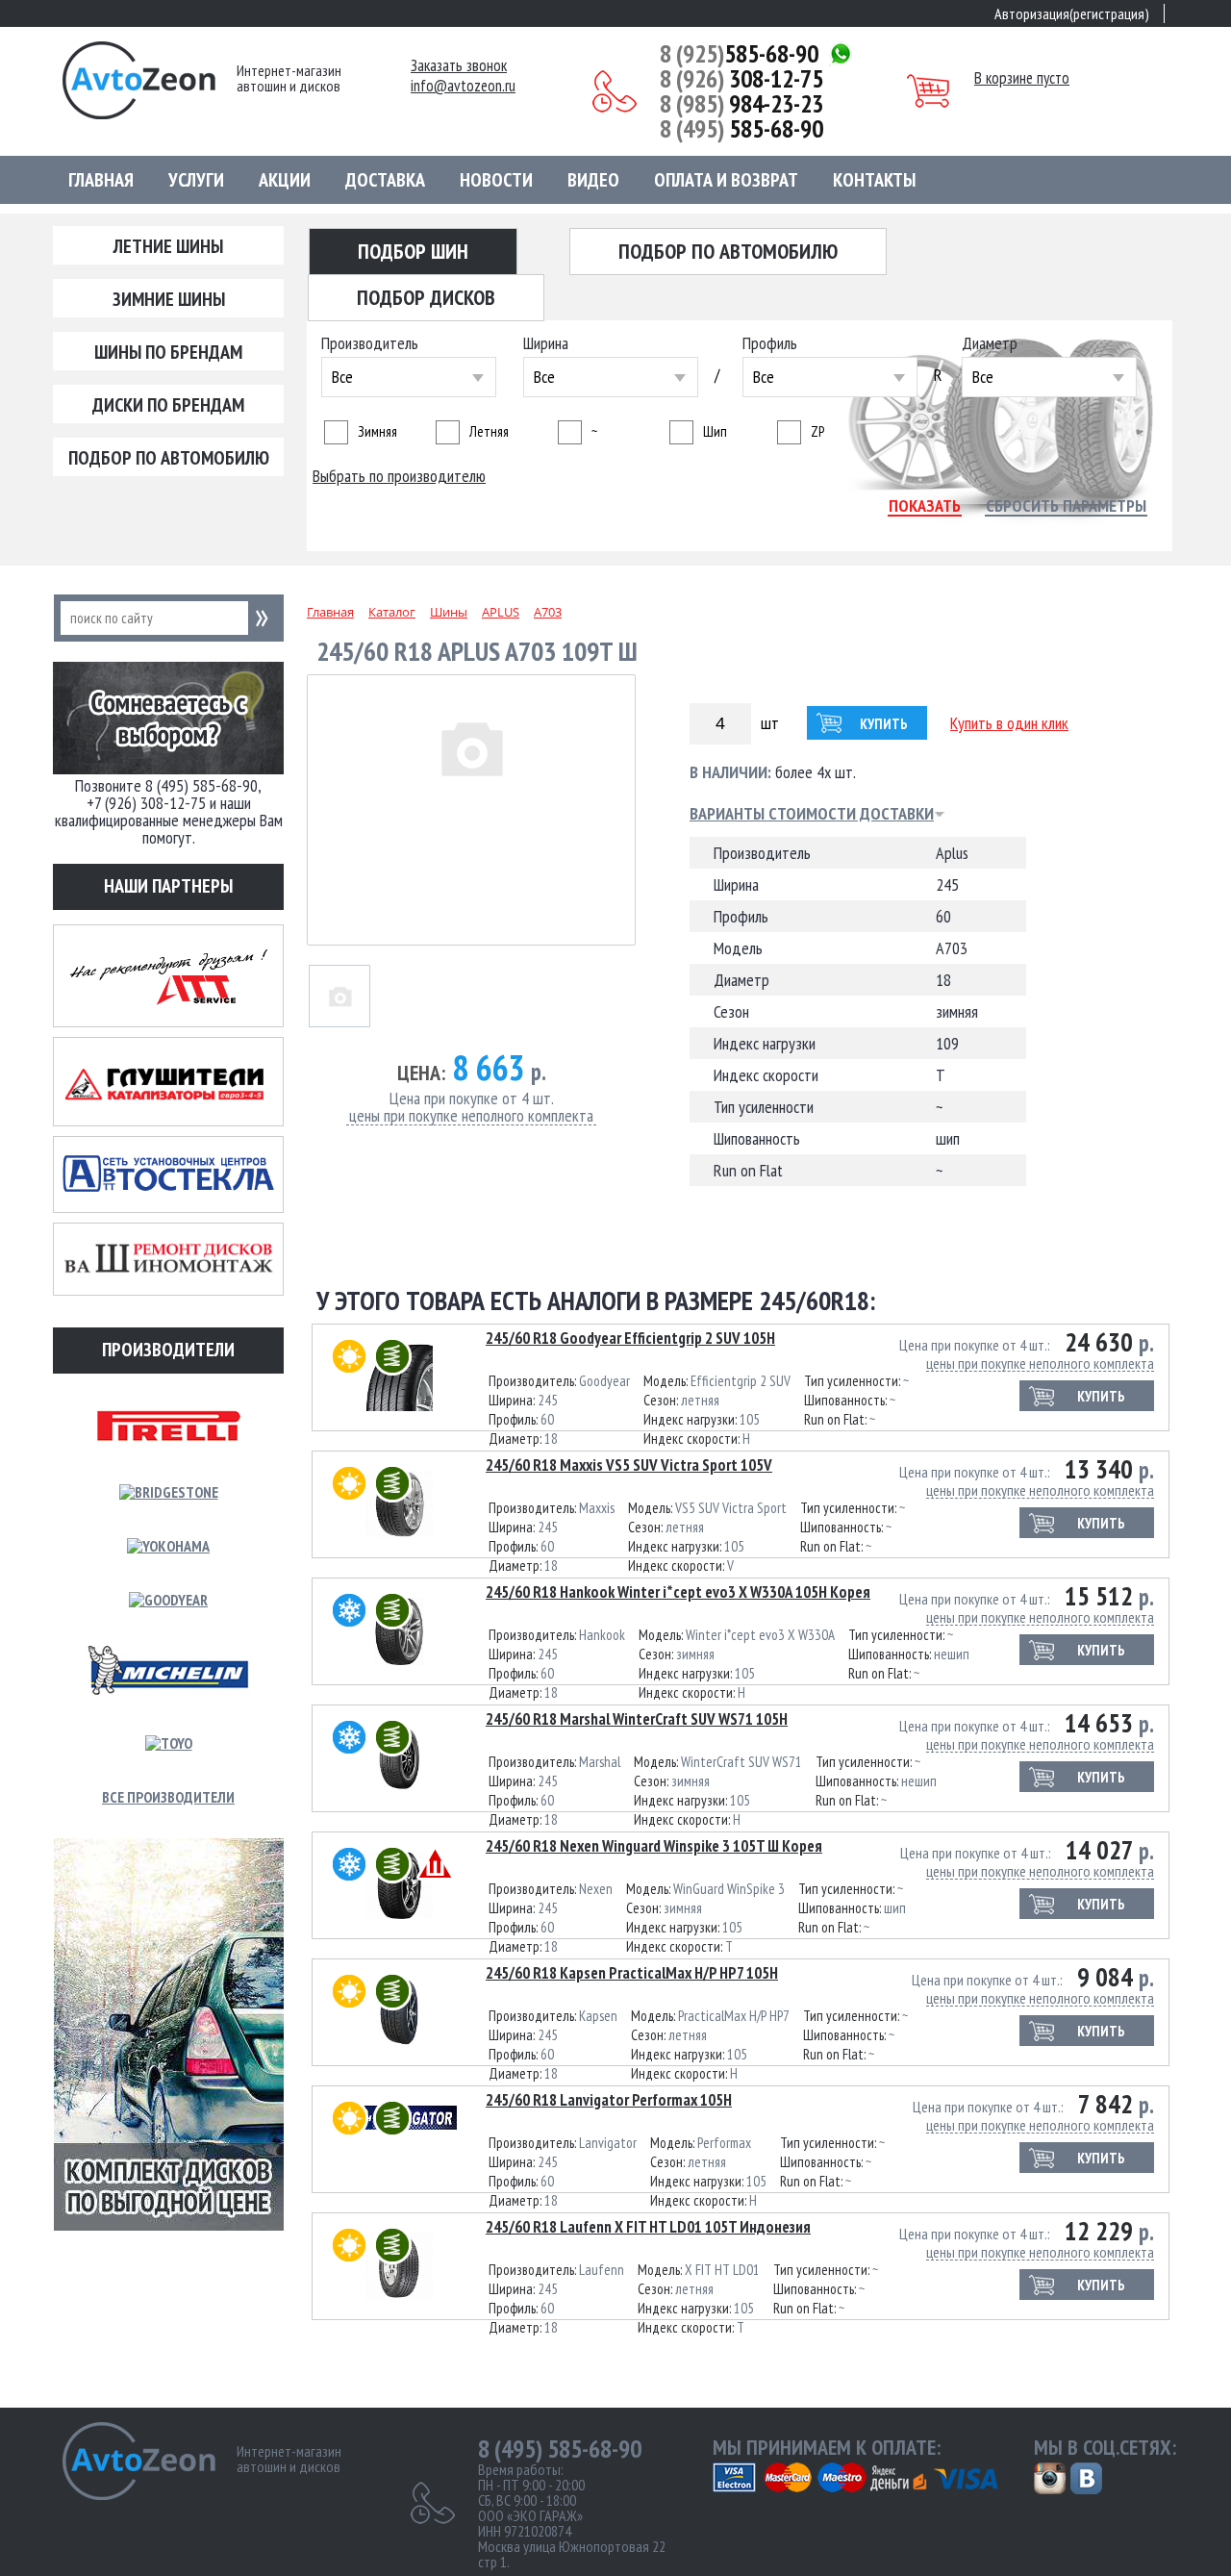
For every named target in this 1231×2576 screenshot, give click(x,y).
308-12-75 (741, 79)
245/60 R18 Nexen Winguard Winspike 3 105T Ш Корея (654, 1846)
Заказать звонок (459, 66)
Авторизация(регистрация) (1072, 13)
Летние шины (168, 246)
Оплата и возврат (726, 180)
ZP (817, 431)
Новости (496, 180)
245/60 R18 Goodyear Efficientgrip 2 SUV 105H (630, 1338)
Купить (884, 724)
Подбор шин (413, 251)
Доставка (385, 180)
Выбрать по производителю (399, 476)
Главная (101, 180)
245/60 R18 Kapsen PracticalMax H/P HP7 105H (632, 1973)
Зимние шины (169, 299)
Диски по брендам (168, 405)
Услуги (196, 180)
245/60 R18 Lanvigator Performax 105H (609, 2100)
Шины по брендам (168, 352)
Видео (593, 180)
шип (715, 431)
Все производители (168, 1797)
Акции (285, 180)
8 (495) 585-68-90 (560, 2449)
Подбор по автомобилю (169, 458)
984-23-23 (741, 104)
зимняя (377, 431)
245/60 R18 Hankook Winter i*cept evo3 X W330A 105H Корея (678, 1592)
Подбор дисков (426, 297)
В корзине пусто (1022, 78)
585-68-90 (739, 54)
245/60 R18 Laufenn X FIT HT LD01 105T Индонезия (648, 2227)
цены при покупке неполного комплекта (471, 1116)
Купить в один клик (1009, 723)
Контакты (874, 180)
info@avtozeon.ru (463, 86)
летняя (489, 431)
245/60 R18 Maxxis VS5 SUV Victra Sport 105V (629, 1465)
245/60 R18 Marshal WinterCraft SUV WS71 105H (637, 1719)
